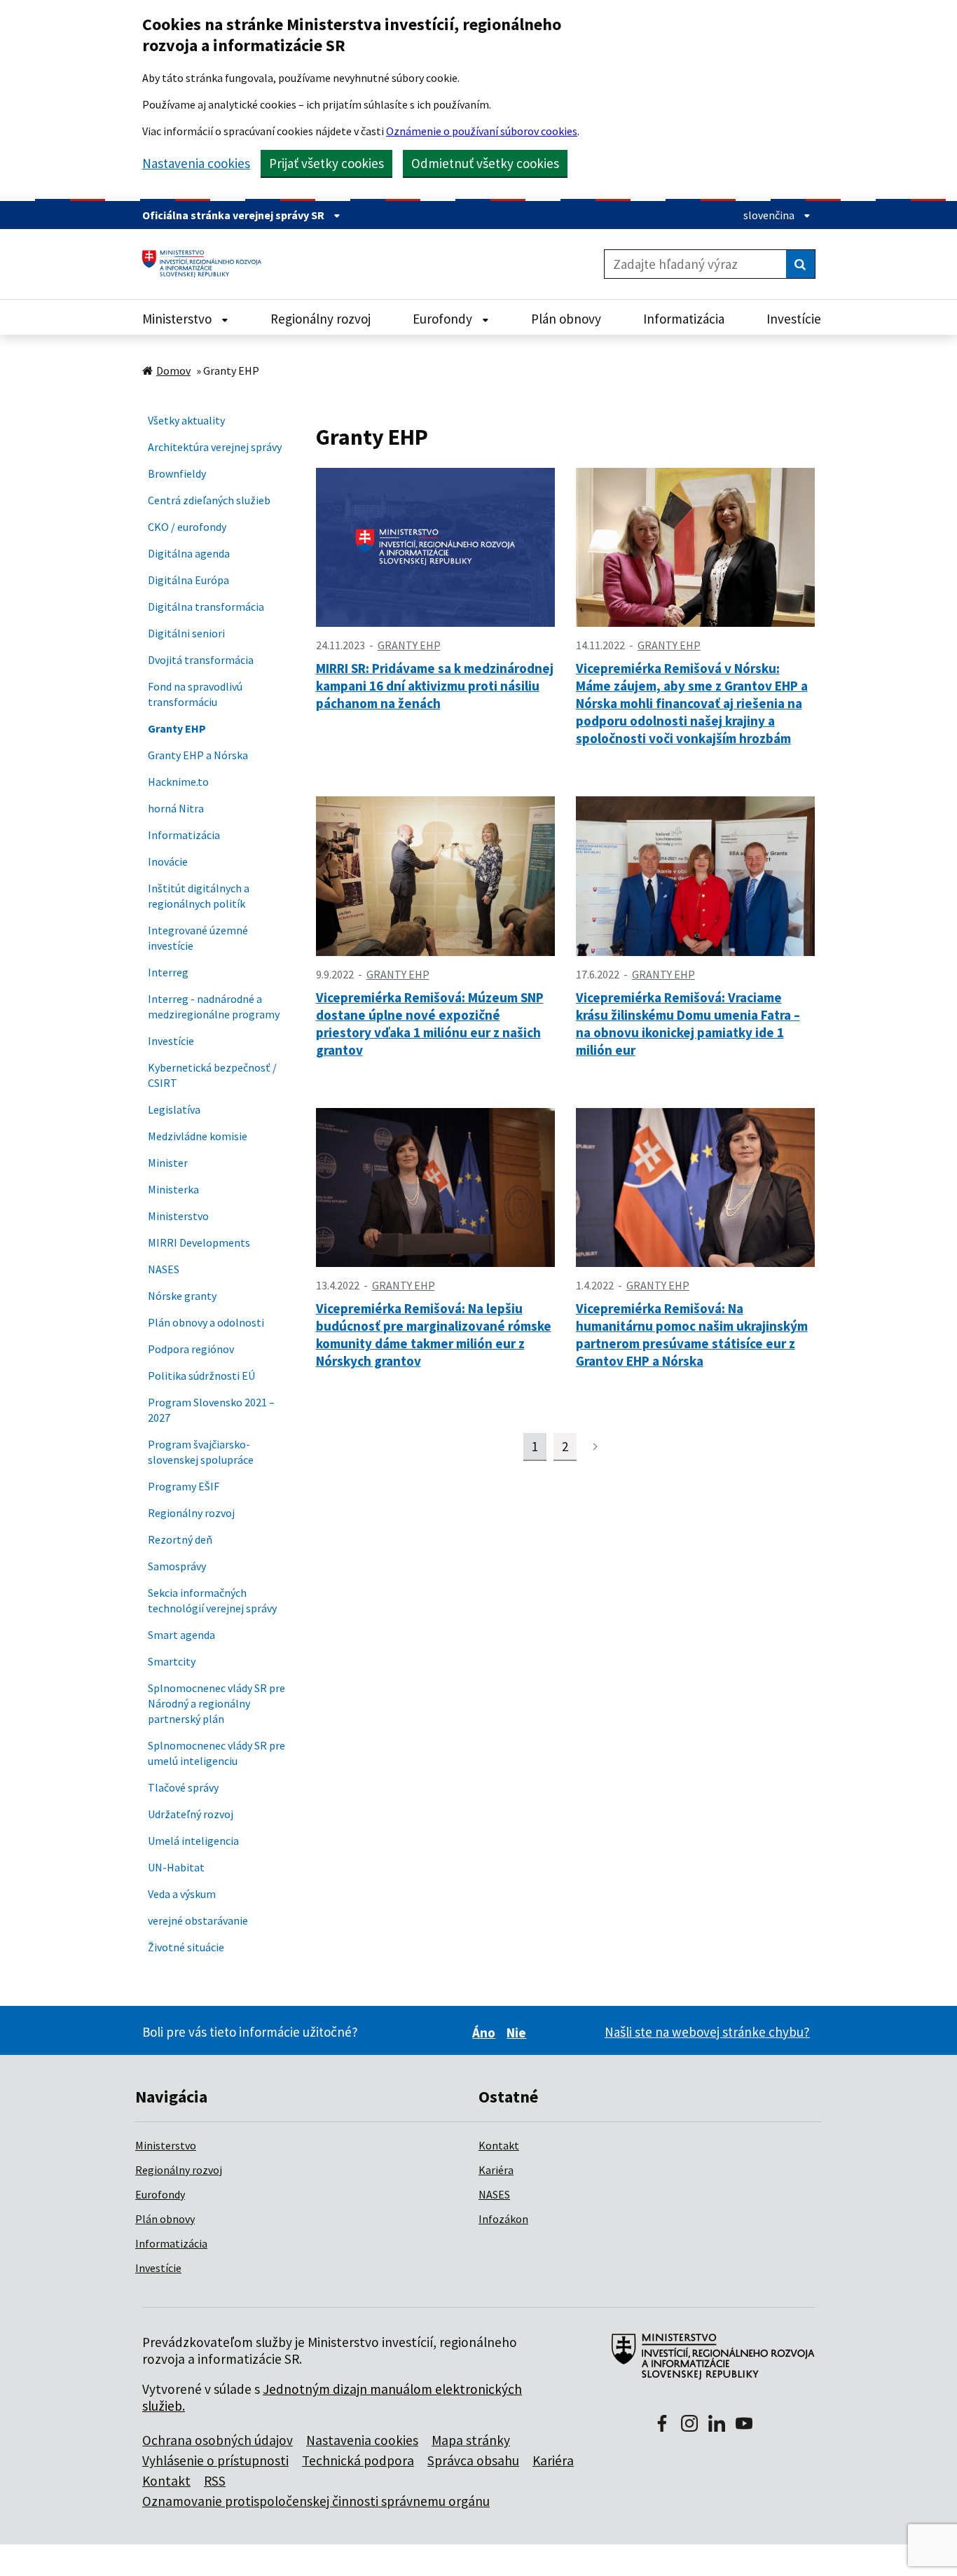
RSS (215, 2481)
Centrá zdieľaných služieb (209, 500)
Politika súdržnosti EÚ (201, 1376)
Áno (486, 2033)
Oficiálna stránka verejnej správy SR (234, 215)
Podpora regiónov (191, 1349)
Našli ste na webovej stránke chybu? (707, 2032)
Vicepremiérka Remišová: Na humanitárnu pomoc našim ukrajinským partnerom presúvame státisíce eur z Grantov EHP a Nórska (692, 1335)
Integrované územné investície (198, 938)
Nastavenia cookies (196, 164)
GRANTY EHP (409, 645)
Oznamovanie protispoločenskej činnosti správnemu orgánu (316, 2501)
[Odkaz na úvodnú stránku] (207, 264)
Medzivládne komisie (198, 1136)
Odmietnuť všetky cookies (485, 163)
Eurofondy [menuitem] (444, 319)
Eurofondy (160, 2194)
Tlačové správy (183, 1787)
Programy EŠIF (184, 1486)
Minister (168, 1163)
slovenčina (770, 215)
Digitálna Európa (188, 580)
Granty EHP (177, 728)
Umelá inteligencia (193, 1841)
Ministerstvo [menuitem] (178, 319)
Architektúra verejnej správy (215, 447)
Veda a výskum (182, 1894)
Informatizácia (184, 835)
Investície (171, 1041)
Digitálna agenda (189, 553)
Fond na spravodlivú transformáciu (195, 694)
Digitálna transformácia (206, 607)
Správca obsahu (473, 2460)
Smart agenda (181, 1635)
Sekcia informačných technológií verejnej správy (212, 1600)
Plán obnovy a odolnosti (206, 1322)
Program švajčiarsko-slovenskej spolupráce (201, 1452)
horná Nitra (176, 808)
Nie (518, 2033)
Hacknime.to (178, 782)
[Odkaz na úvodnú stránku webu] (707, 2364)
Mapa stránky (471, 2440)
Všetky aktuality (186, 420)
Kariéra (496, 2170)
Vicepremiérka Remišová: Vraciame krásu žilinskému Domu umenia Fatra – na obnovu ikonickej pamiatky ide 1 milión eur (688, 1024)
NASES (164, 1269)
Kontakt (499, 2145)
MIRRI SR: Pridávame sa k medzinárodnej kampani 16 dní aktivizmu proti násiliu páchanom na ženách (435, 686)
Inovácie (168, 861)
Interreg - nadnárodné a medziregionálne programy (214, 1006)
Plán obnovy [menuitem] (566, 319)
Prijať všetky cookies (326, 163)
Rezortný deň (180, 1539)
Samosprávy (177, 1566)
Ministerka (173, 1189)
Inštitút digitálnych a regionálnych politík (199, 896)
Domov (173, 371)
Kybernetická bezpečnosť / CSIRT (212, 1075)
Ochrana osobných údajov (218, 2440)
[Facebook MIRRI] (662, 2425)
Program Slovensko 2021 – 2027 (211, 1410)
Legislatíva (174, 1109)
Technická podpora (358, 2460)
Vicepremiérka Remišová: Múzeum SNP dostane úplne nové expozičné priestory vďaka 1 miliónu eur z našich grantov (430, 1024)
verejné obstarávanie (198, 1920)
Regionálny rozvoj (191, 1513)
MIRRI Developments (199, 1242)
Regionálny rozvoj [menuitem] (321, 319)
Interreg (168, 972)
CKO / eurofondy (187, 527)
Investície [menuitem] (794, 319)
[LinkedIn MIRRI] (717, 2425)
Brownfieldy (177, 473)
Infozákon (503, 2219)
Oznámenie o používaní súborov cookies (482, 131)
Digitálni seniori (186, 633)
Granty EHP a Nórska (198, 755)
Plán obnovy (165, 2219)
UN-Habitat (176, 1867)
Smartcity (172, 1661)
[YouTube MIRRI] (744, 2425)
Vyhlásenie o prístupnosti (215, 2460)
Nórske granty (182, 1296)
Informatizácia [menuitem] (684, 319)
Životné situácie (186, 1947)
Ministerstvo (178, 1216)
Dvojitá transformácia (201, 660)
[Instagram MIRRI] (689, 2425)
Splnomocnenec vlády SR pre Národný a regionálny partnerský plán (216, 1703)
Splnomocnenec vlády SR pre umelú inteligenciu (216, 1753)
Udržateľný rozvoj (191, 1814)
